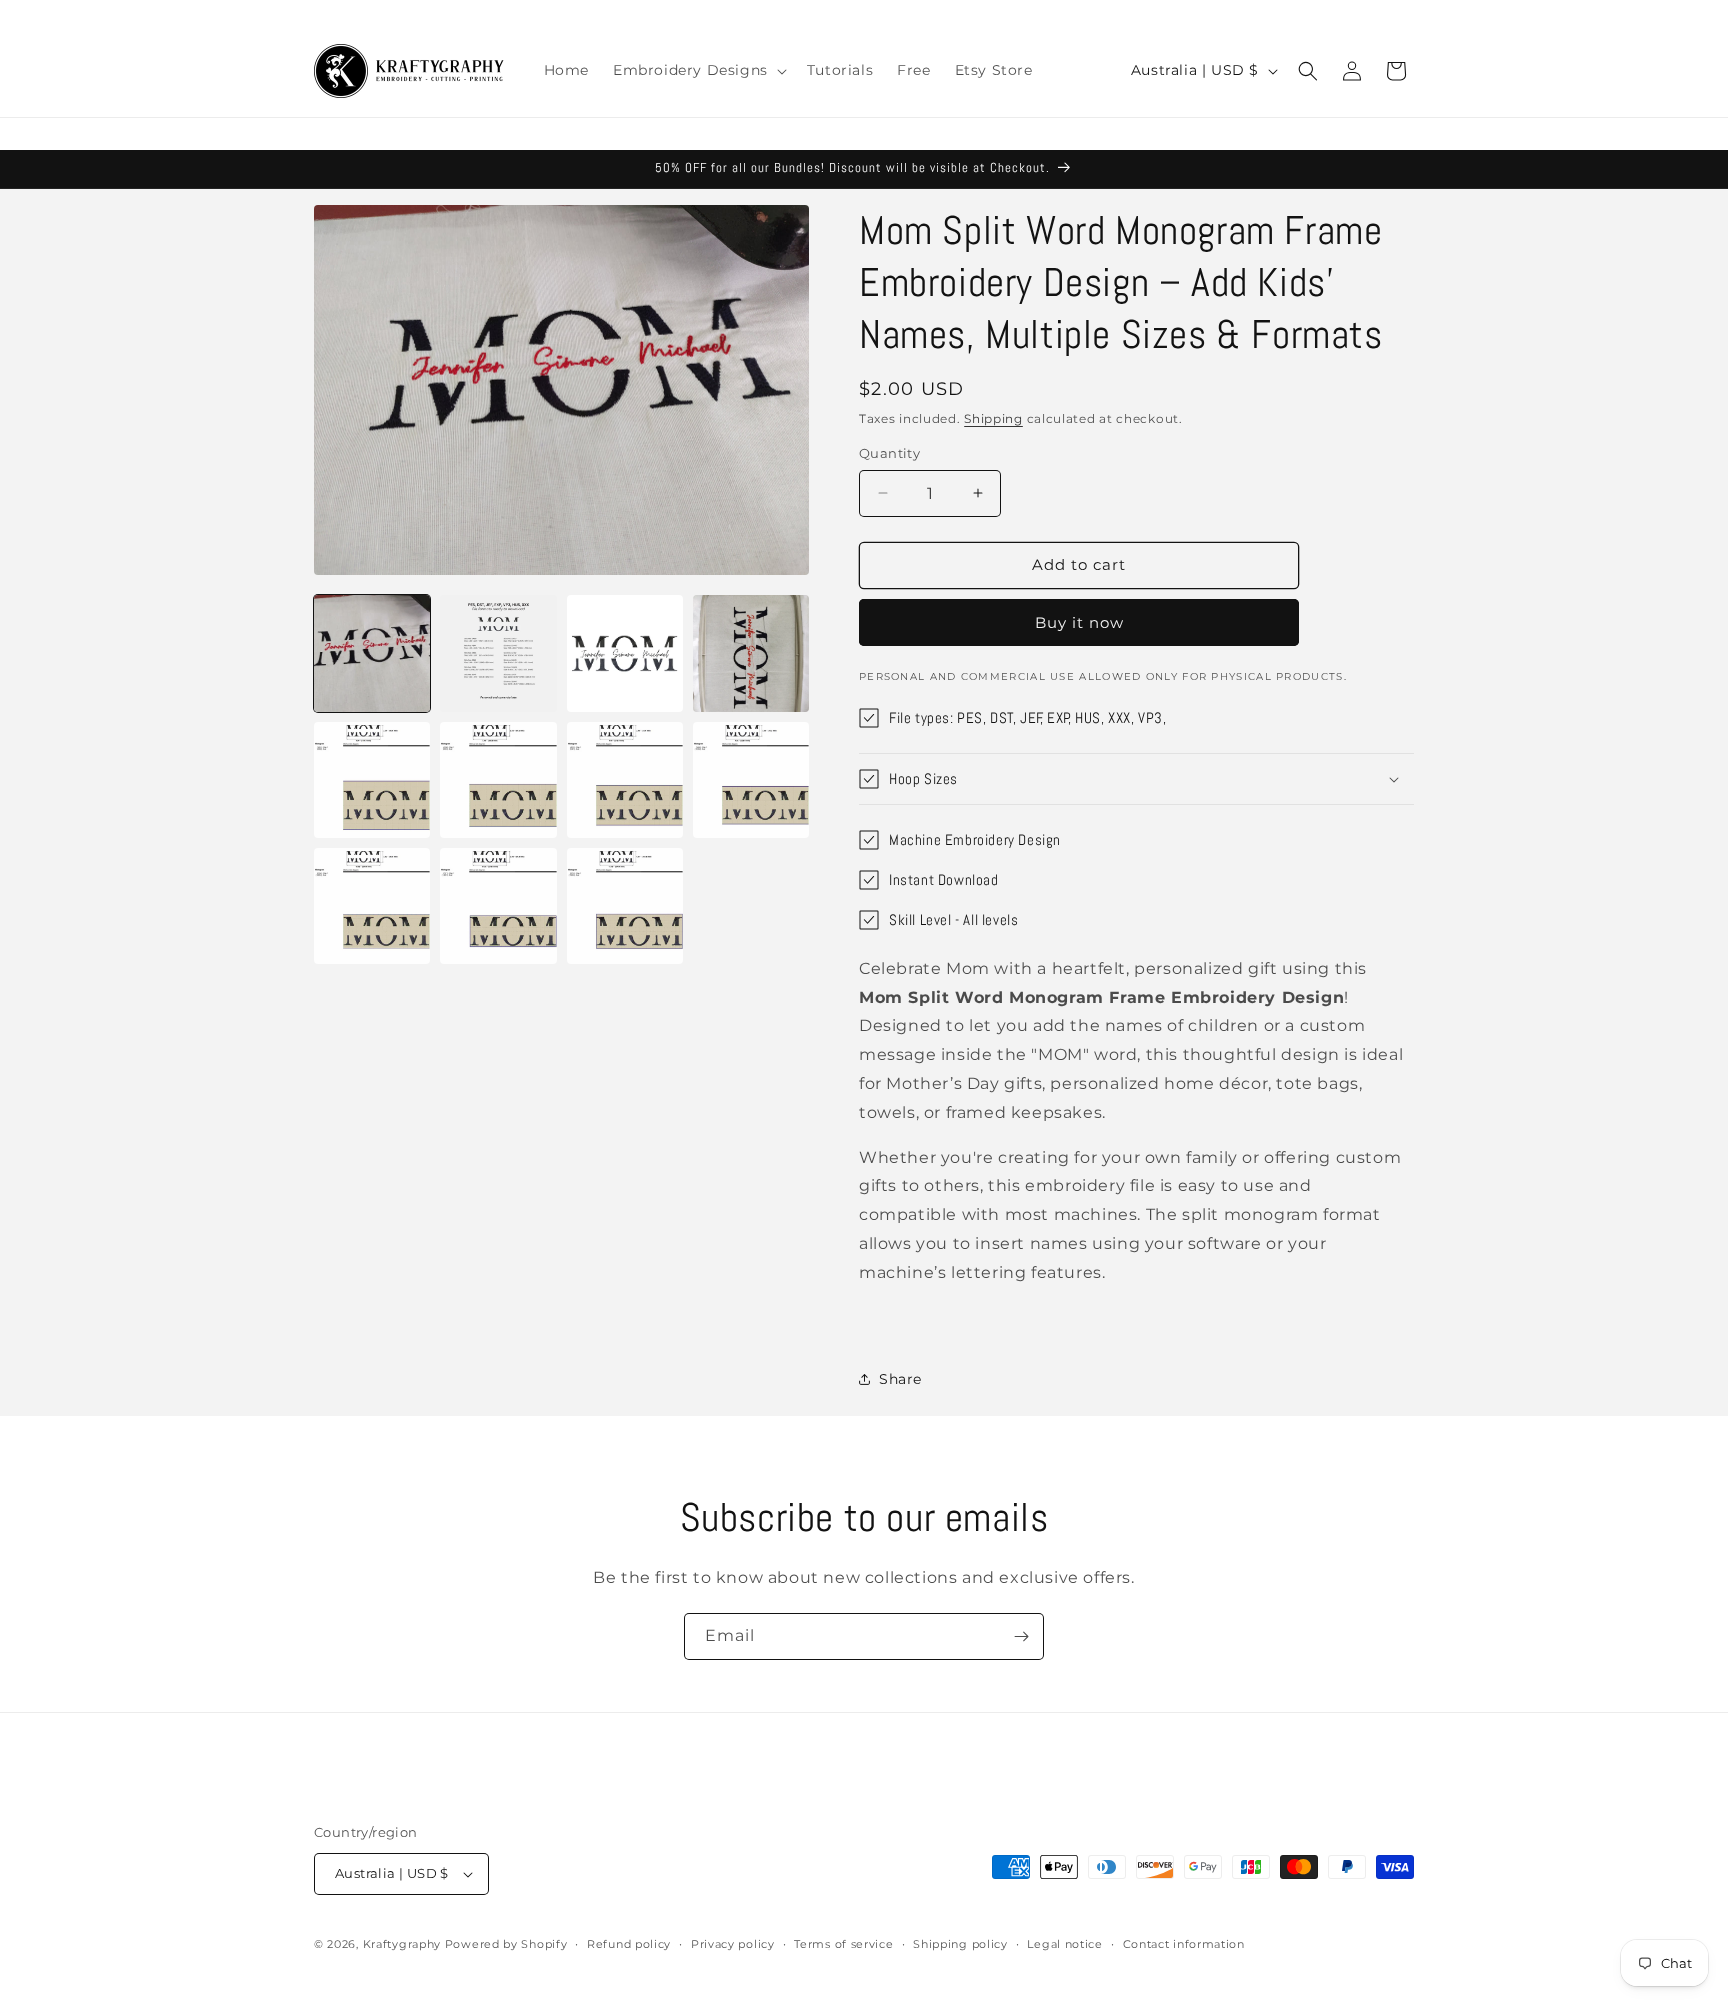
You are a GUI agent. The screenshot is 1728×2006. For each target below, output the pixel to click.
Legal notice (1064, 1944)
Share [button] (900, 1379)
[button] (698, 70)
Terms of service (843, 1944)
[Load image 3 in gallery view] (625, 653)
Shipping (993, 418)
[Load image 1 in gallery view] (372, 653)
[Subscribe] (1021, 1636)
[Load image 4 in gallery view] (751, 653)
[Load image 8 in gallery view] (751, 780)
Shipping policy (960, 1944)
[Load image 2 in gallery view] (498, 653)
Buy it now (1079, 622)
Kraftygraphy (402, 1944)
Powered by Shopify (506, 1944)
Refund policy (629, 1944)
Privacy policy (733, 1944)
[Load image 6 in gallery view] (498, 780)
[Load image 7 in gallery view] (625, 780)
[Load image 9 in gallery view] (372, 906)
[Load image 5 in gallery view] (372, 780)
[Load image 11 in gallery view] (625, 906)
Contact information (1184, 1944)
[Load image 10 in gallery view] (498, 906)
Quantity (889, 453)
